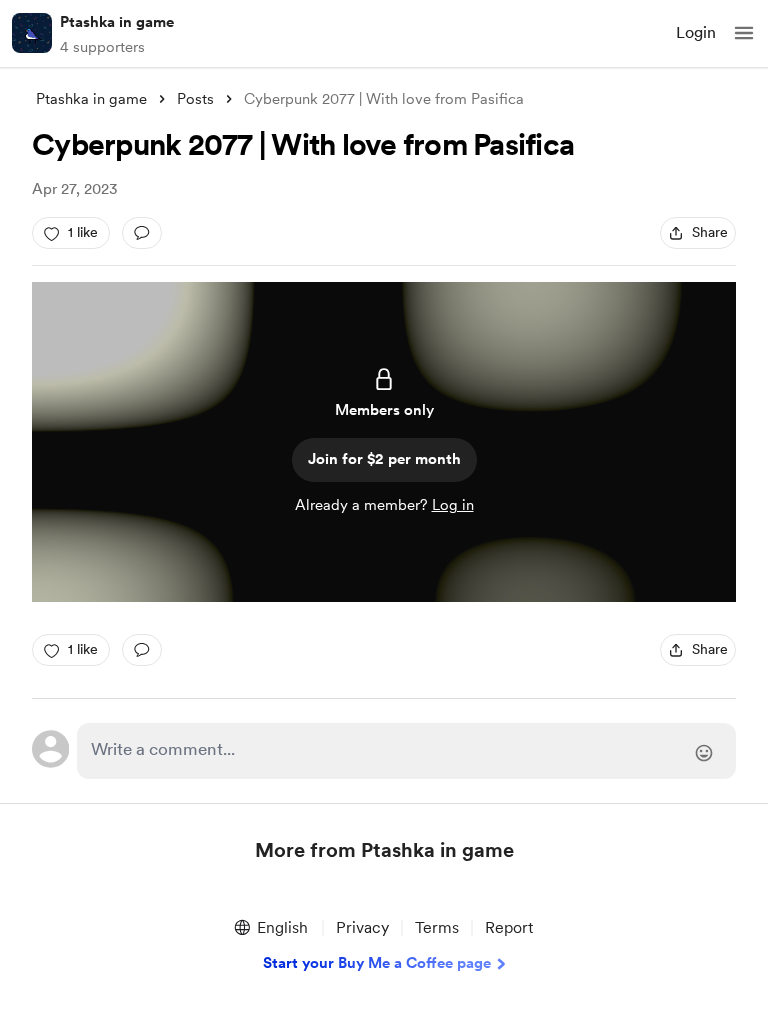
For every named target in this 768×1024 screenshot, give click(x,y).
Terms (437, 927)
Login (696, 32)
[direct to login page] (406, 751)
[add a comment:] (142, 233)
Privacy (362, 927)
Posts (195, 99)
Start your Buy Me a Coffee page (377, 963)
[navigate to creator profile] (32, 33)
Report (509, 927)
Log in (453, 505)
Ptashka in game (117, 22)
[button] (744, 33)
